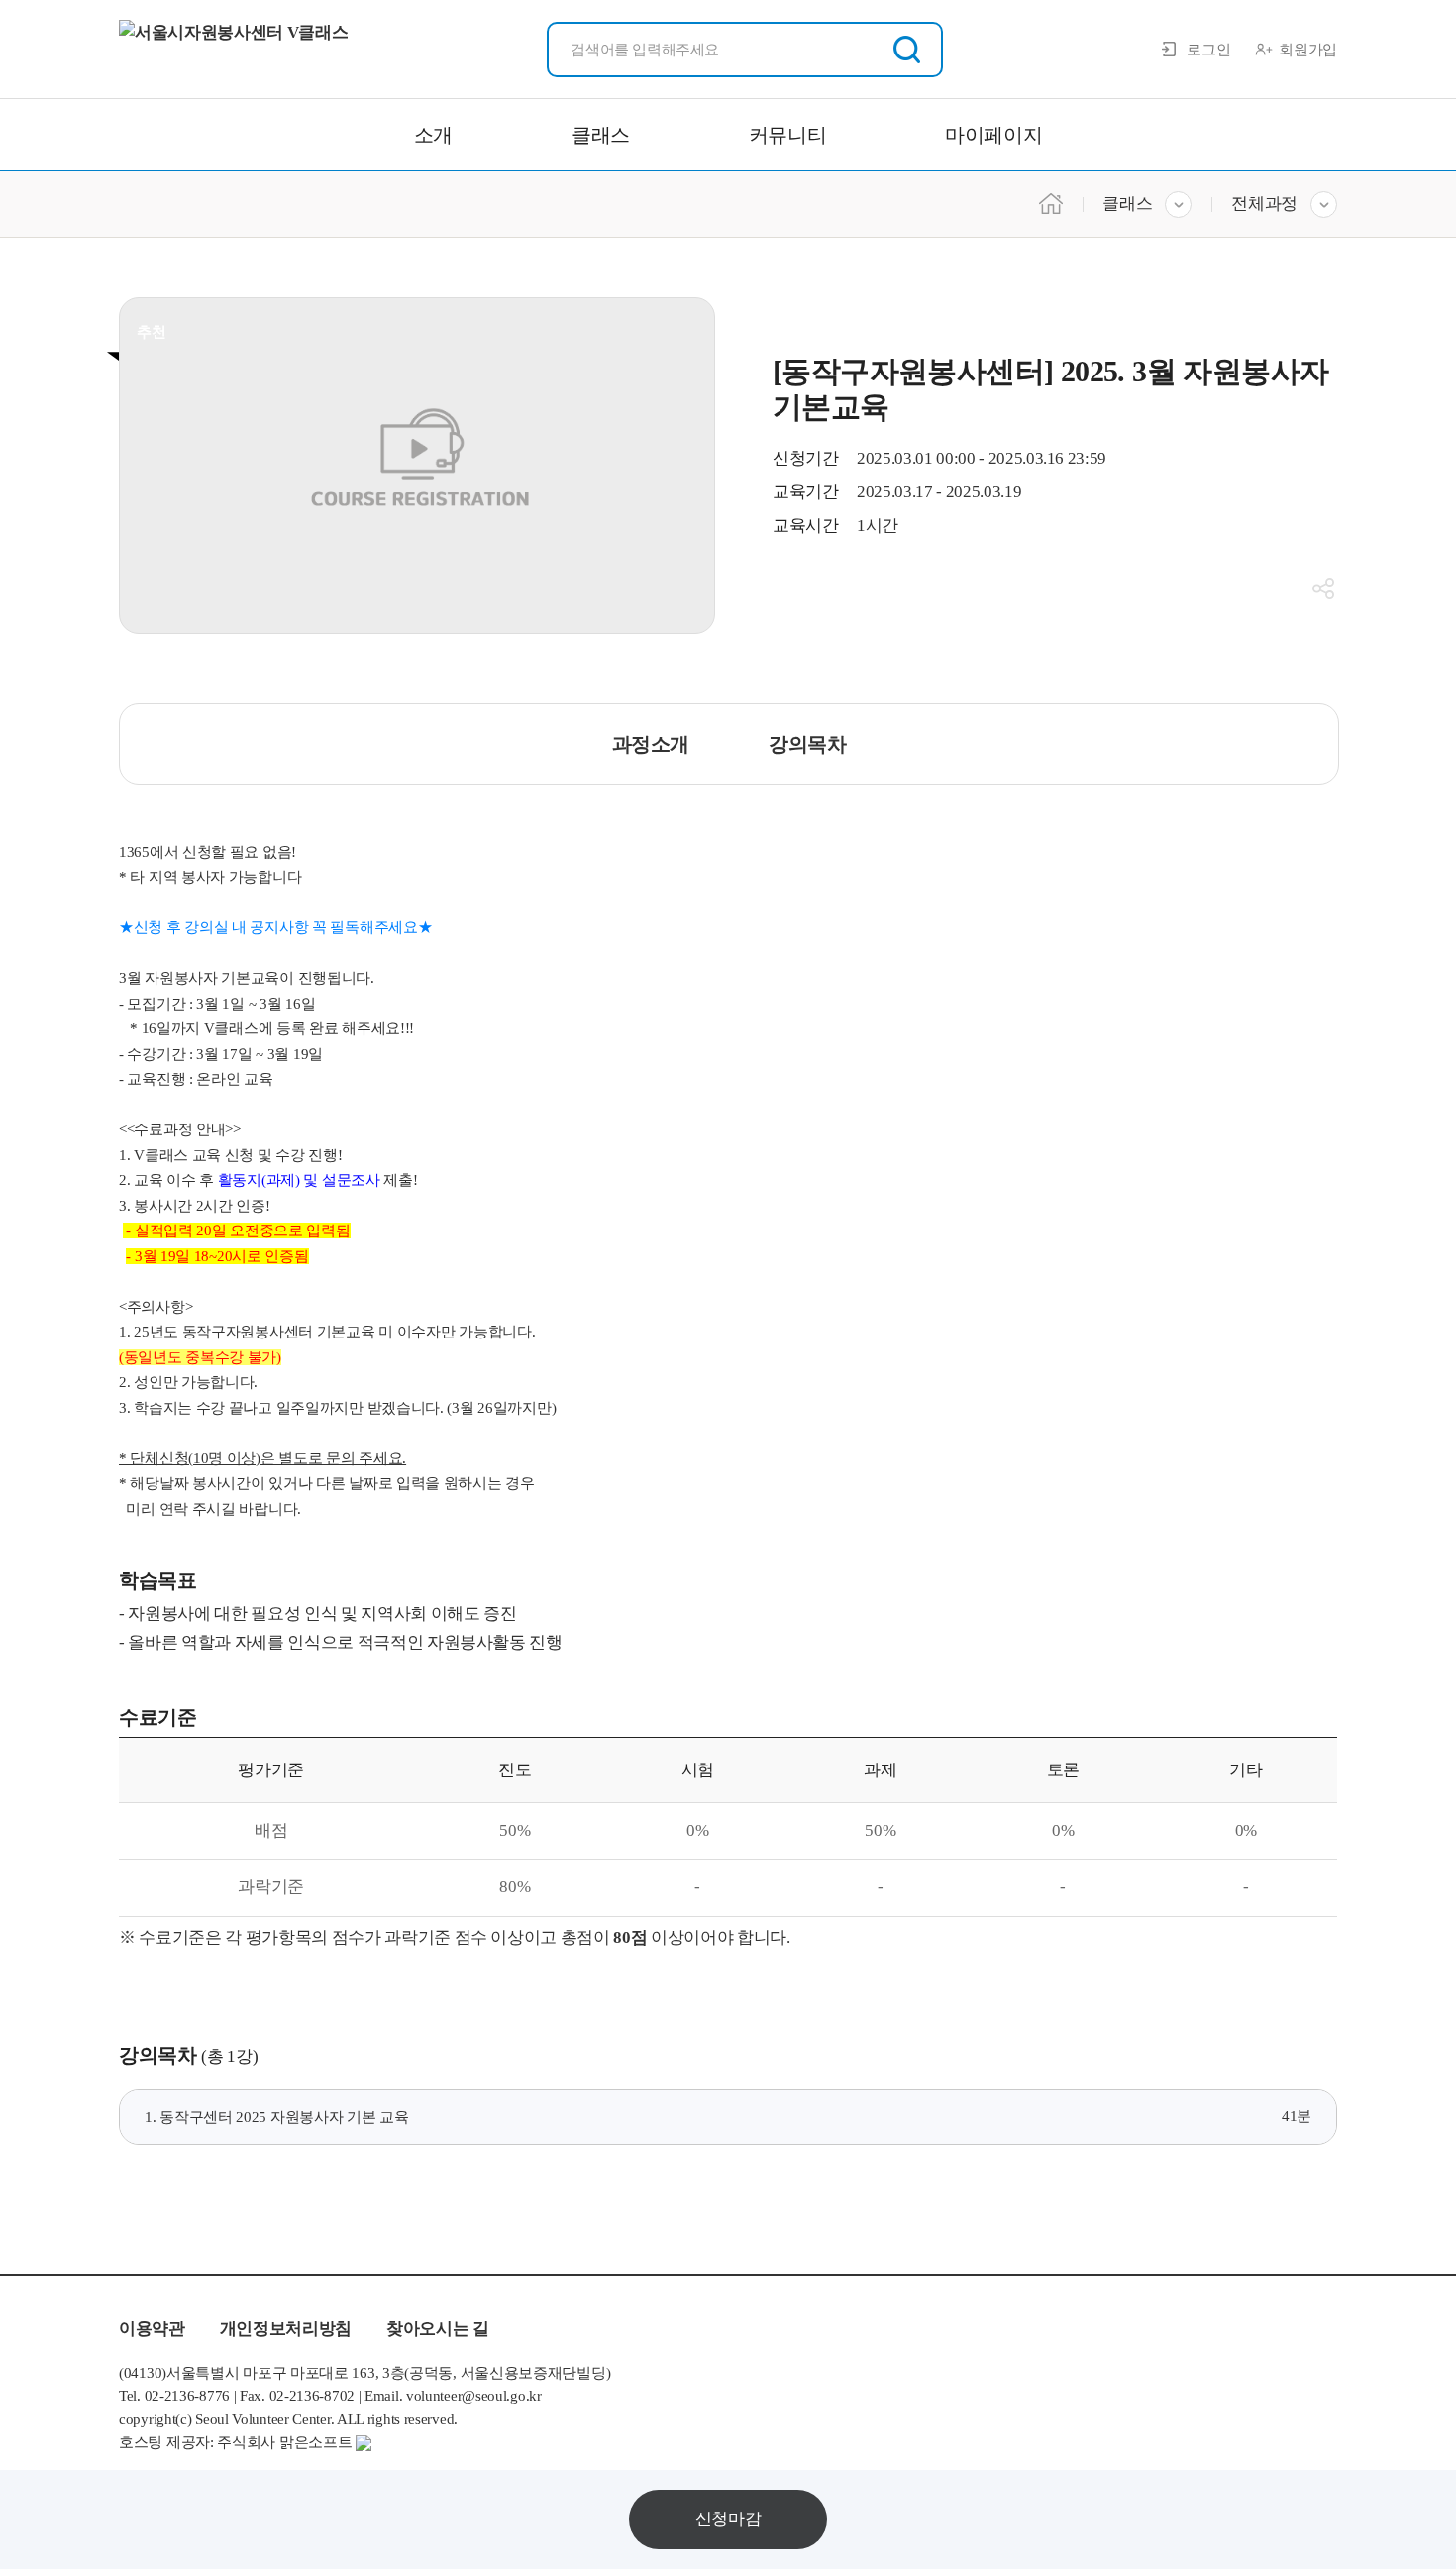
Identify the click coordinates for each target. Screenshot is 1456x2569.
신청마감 (728, 2519)
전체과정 (1264, 204)
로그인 (1208, 50)
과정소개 (651, 744)
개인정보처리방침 (286, 2329)
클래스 (601, 135)
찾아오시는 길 (438, 2329)
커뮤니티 (787, 135)
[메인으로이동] (1051, 202)
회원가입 (1308, 50)
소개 (433, 135)
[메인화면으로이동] (233, 50)
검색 (907, 50)
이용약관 (152, 2329)
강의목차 (807, 744)
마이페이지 (993, 135)
